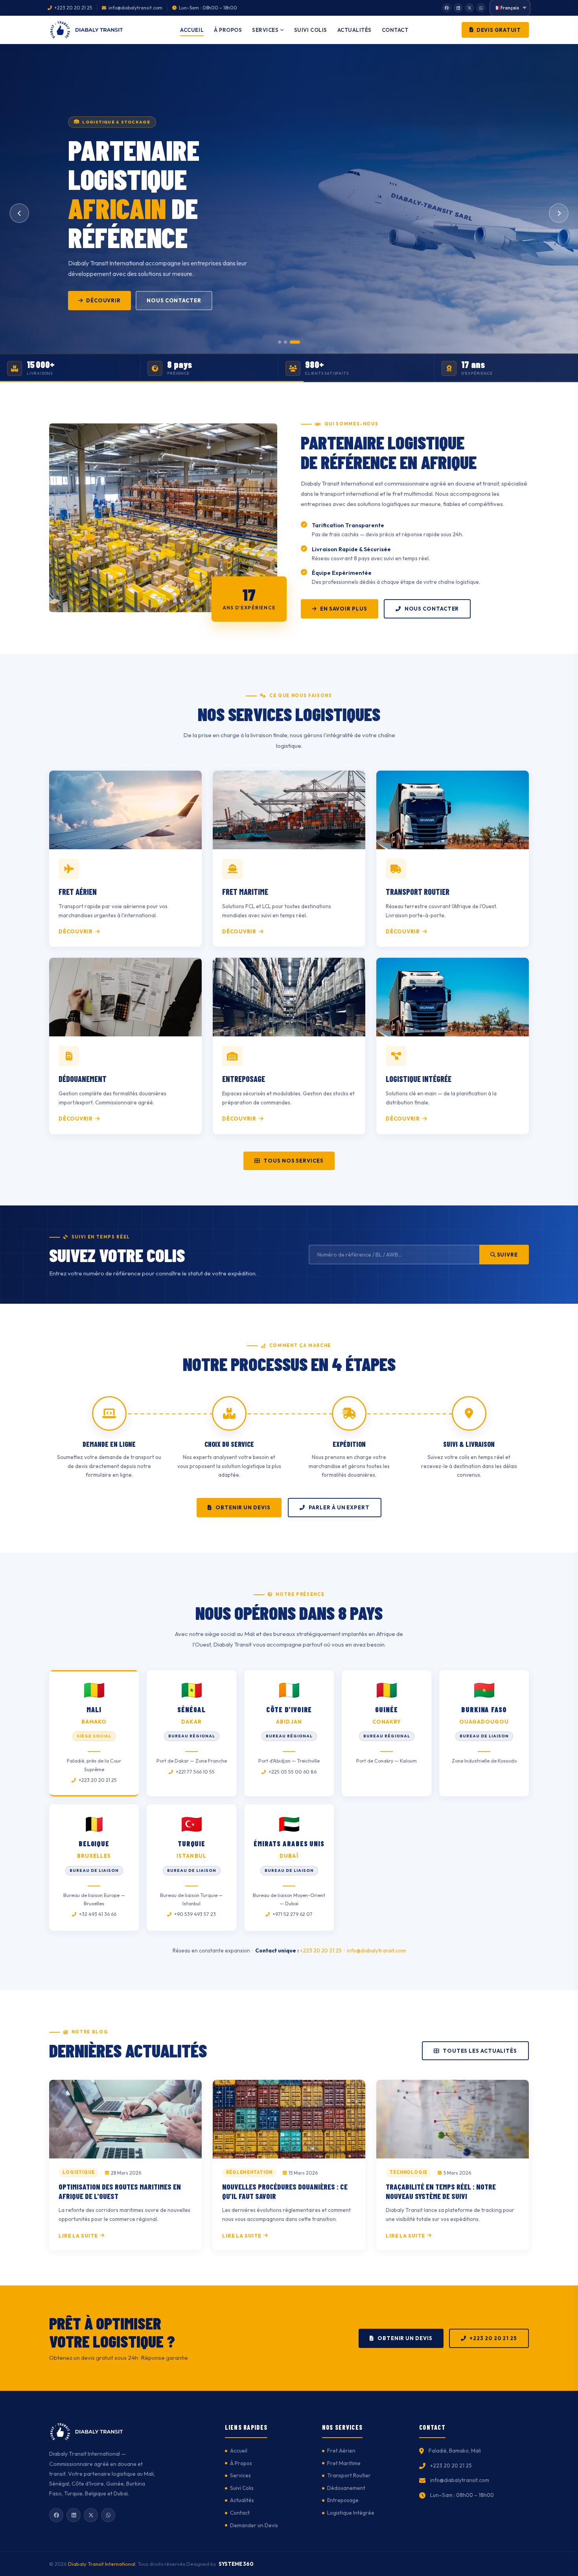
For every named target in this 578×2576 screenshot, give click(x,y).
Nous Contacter (432, 609)
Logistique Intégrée (351, 2513)
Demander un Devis (184, 300)
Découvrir (76, 931)
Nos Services (107, 300)
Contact (395, 30)
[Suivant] (559, 213)
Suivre (507, 1255)
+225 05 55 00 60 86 (292, 1772)
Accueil (192, 30)
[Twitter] (469, 8)
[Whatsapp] (481, 8)
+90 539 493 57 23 (194, 1914)
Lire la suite (78, 2236)
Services (265, 30)
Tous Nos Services (293, 1161)
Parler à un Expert (339, 1507)
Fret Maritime (344, 2463)
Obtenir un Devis (243, 1507)
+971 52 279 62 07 (292, 1914)
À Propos (228, 30)
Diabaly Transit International (102, 2564)
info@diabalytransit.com (376, 1950)
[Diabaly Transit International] (88, 30)
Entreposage (343, 2500)
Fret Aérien (341, 2451)
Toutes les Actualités (480, 2051)
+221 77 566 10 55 (195, 1772)
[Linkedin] (458, 8)
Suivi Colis (311, 30)
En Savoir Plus (344, 609)
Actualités (354, 30)
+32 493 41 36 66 (97, 1914)
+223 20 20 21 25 (97, 1780)
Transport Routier (349, 2475)
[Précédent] (19, 213)
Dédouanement (346, 2488)
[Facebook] (447, 8)
